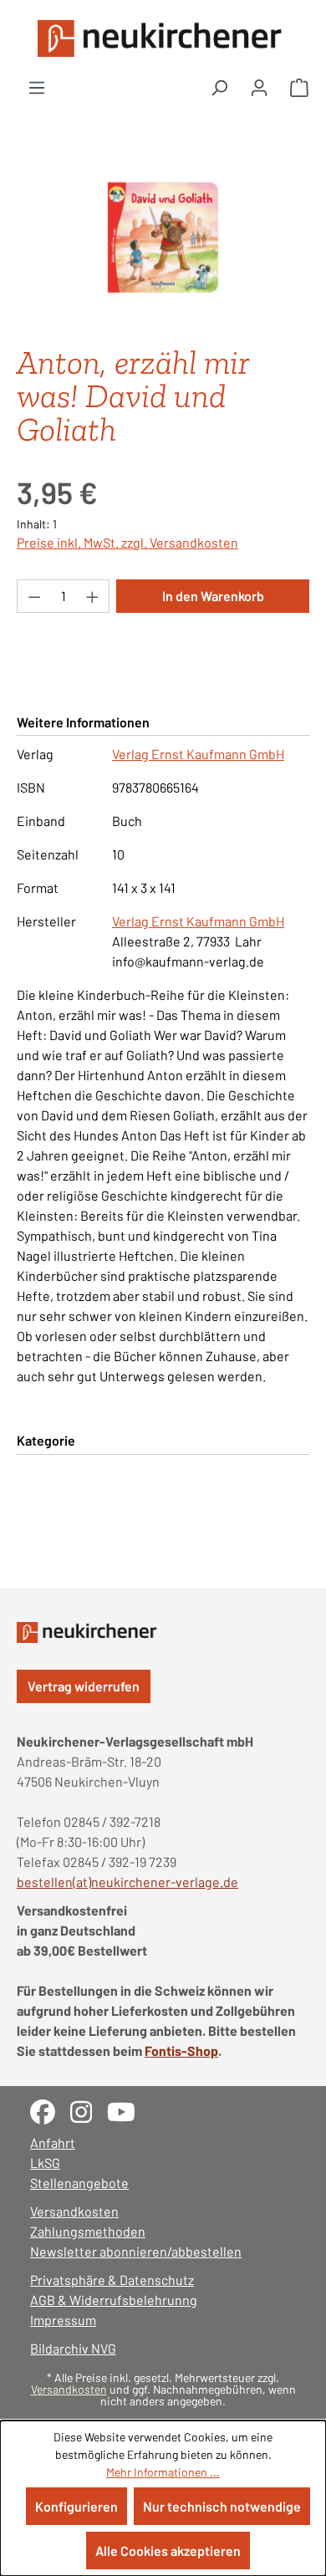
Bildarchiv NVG (73, 2348)
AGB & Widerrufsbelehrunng (114, 2300)
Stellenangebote (79, 2183)
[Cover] (163, 237)
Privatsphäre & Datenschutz (112, 2280)
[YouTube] (127, 2110)
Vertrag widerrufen (84, 1686)
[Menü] (37, 87)
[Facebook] (50, 2110)
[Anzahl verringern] (34, 596)
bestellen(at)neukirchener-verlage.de (127, 1882)
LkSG (45, 2163)
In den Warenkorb (213, 596)
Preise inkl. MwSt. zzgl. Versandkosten (127, 542)
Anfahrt (53, 2142)
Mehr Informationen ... (163, 2472)
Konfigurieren (76, 2506)
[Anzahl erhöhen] (93, 596)
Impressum (63, 2320)
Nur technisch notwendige (222, 2506)
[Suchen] (219, 87)
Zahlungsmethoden (88, 2231)
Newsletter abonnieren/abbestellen (136, 2251)
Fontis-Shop (181, 2051)
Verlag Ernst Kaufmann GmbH (198, 754)
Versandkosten (74, 2211)
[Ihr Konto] (259, 87)
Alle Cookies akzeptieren (168, 2550)
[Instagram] (89, 2110)
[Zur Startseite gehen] (163, 38)
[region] (163, 238)
